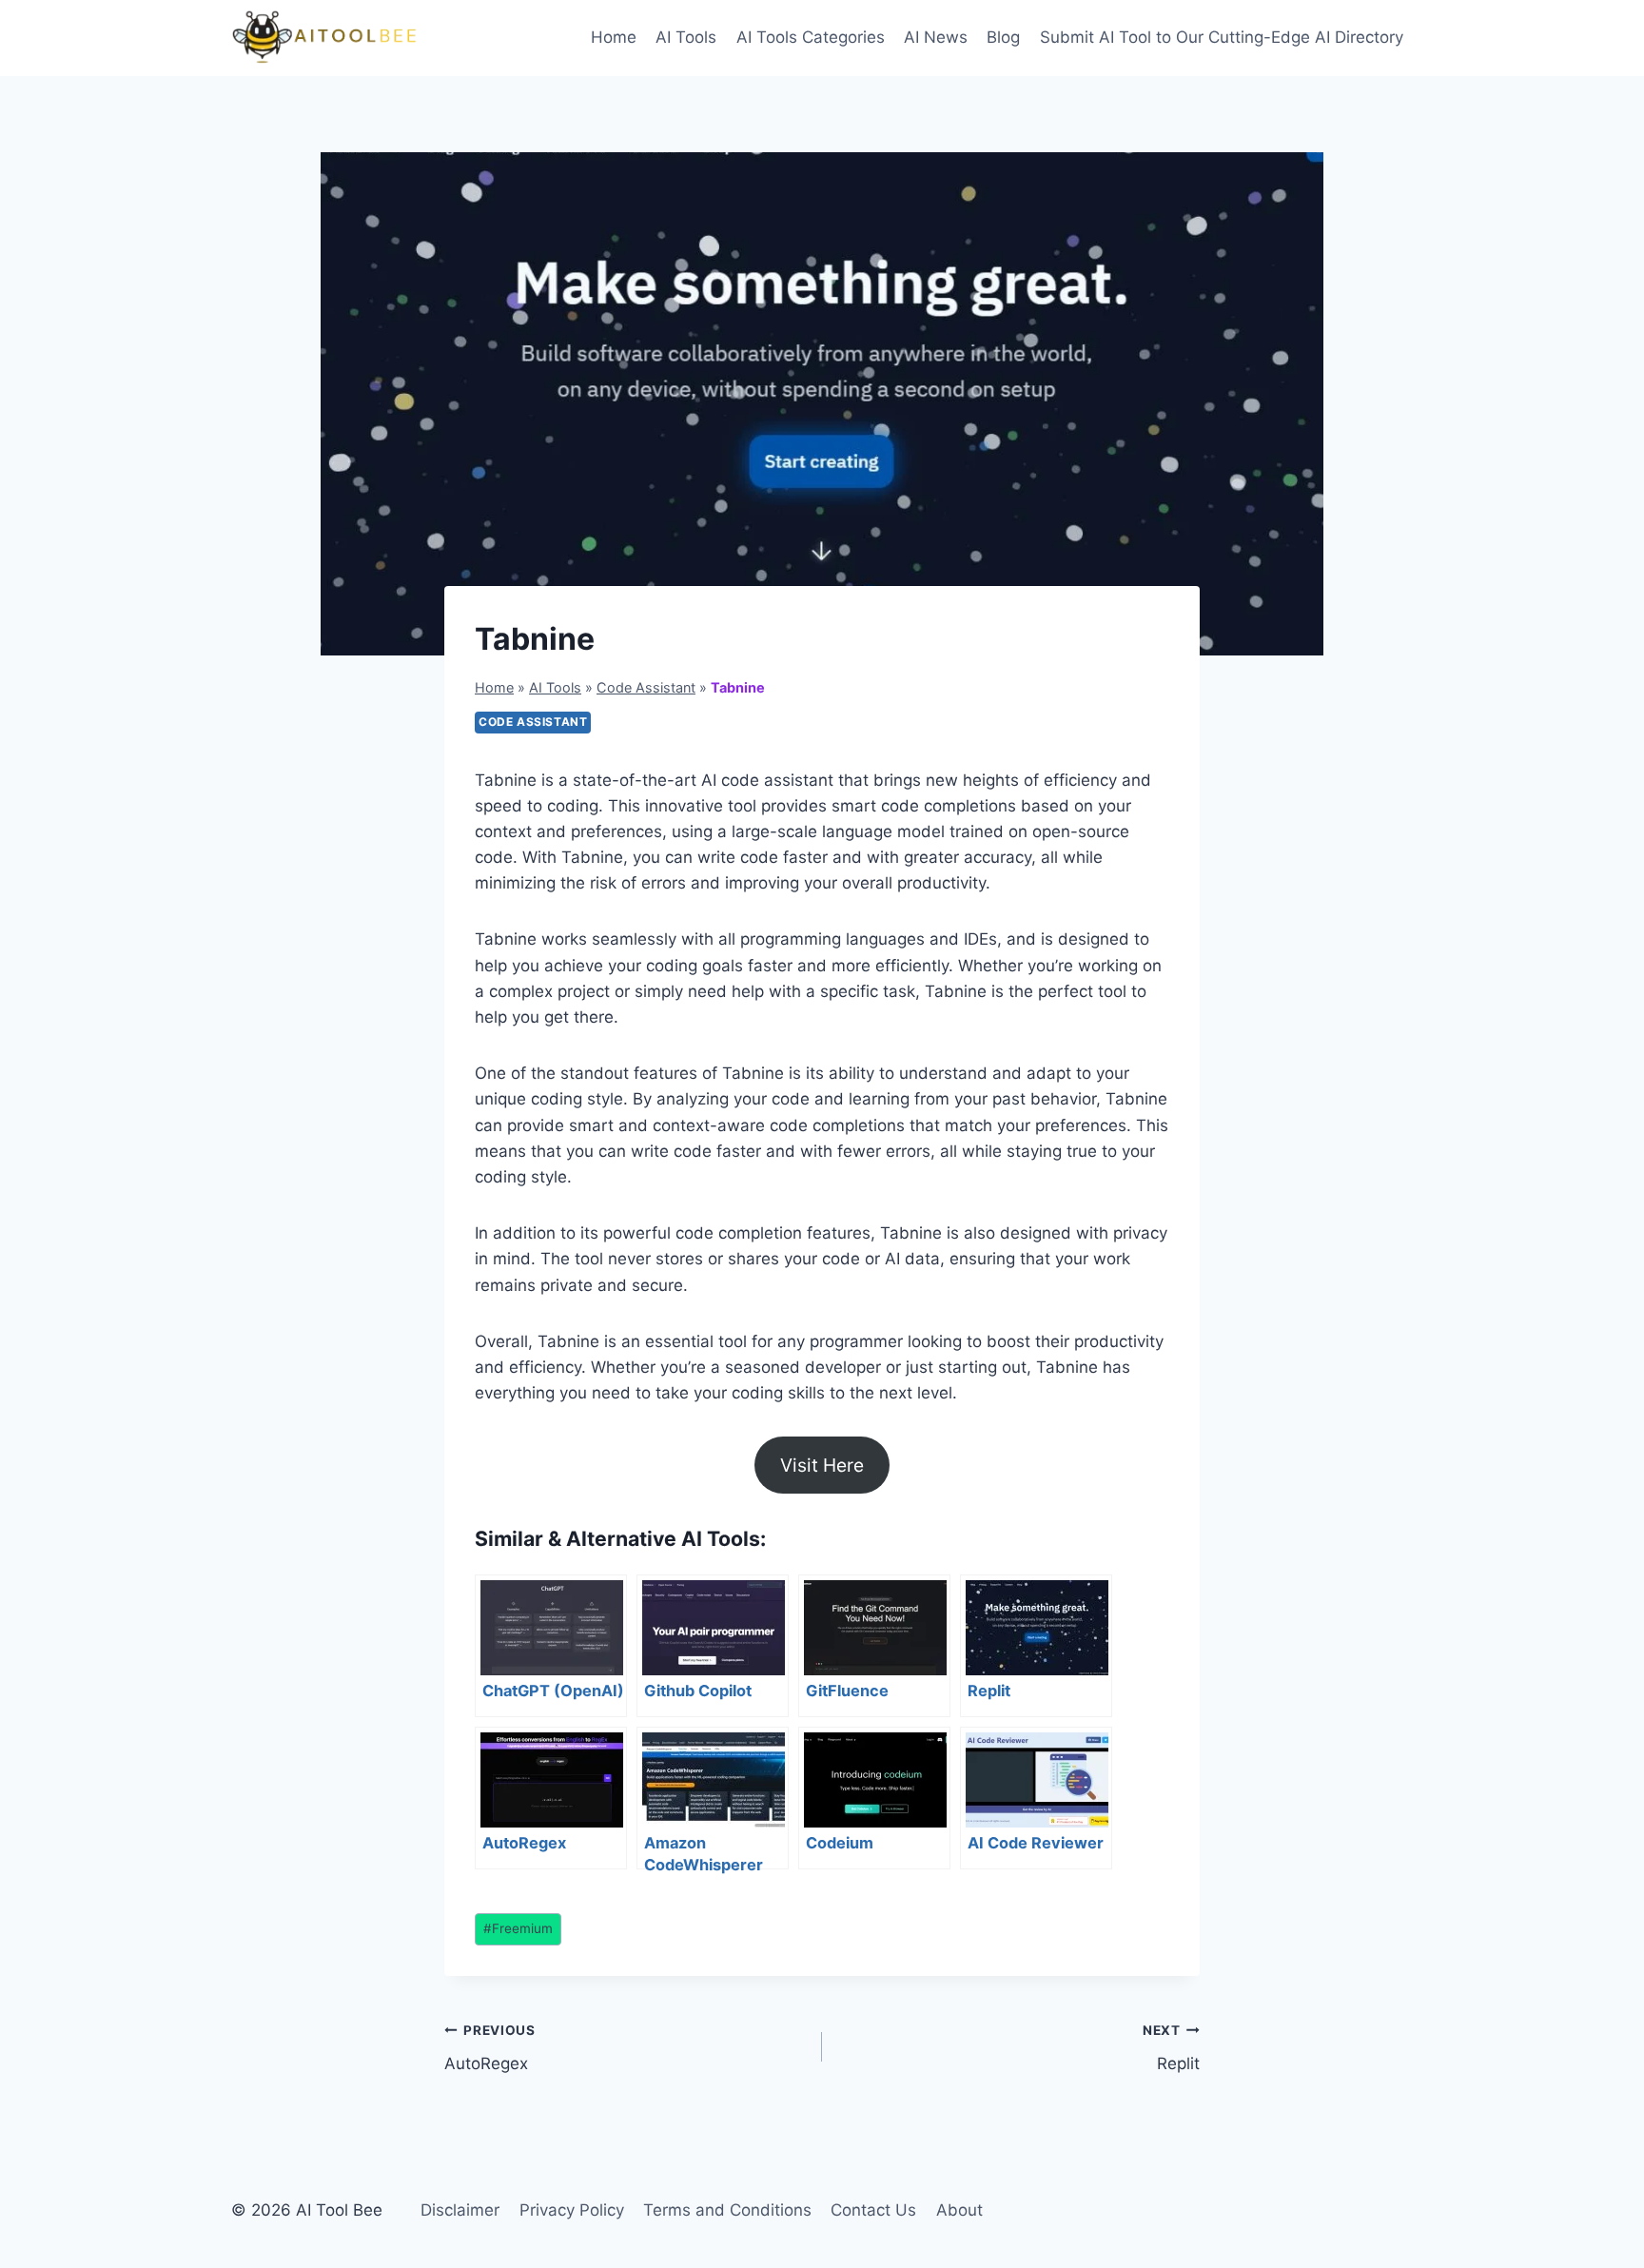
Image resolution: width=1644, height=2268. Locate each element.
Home (614, 37)
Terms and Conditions (727, 2210)
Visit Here (822, 1465)
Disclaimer (460, 2210)
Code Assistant (646, 687)
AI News (936, 37)
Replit (1171, 2048)
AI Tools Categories (811, 37)
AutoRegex (490, 2048)
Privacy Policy (572, 2210)
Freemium (518, 1928)
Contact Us (873, 2210)
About (959, 2210)
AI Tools (686, 37)
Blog (1003, 37)
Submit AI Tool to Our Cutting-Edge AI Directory (1222, 37)
